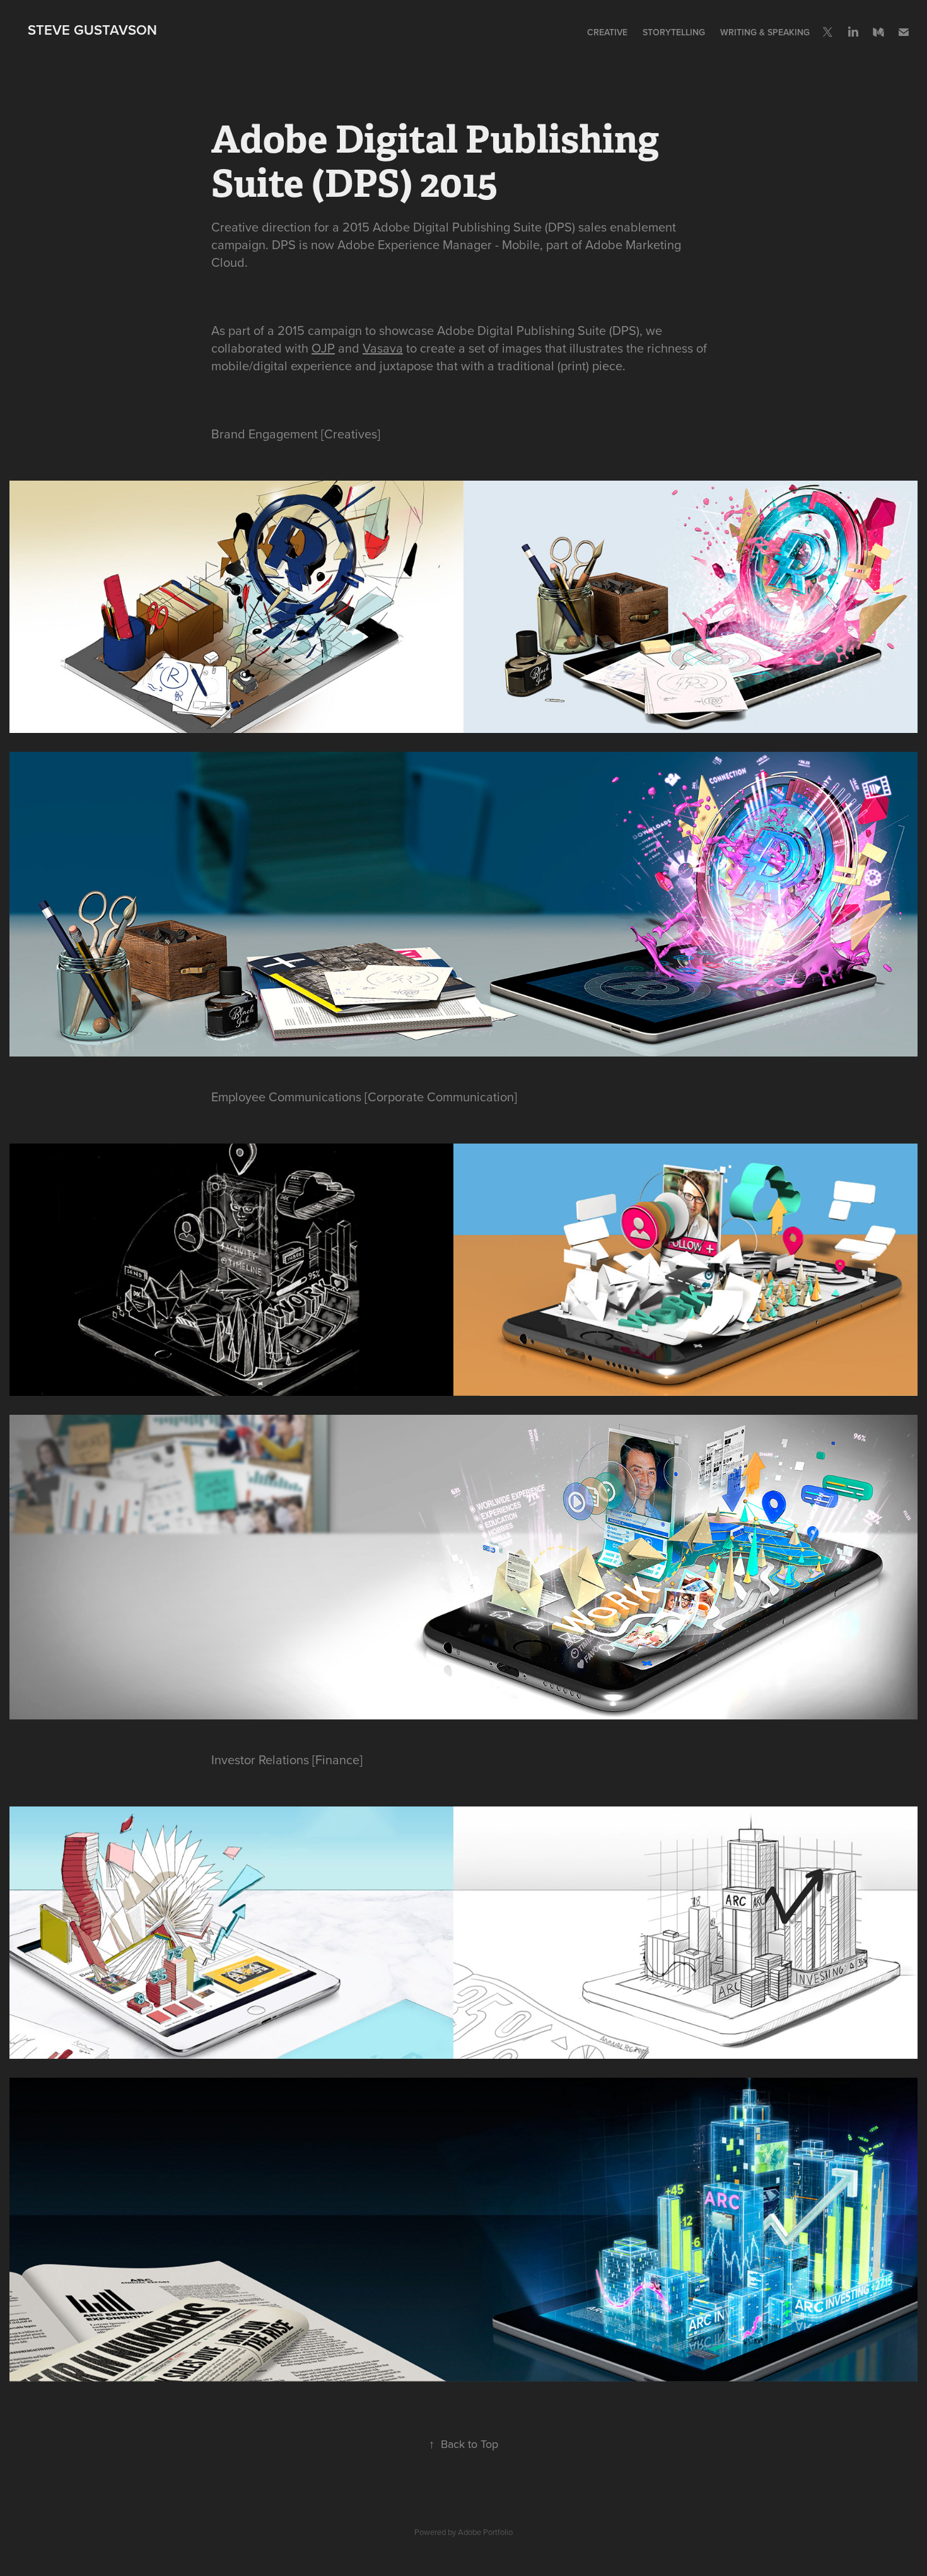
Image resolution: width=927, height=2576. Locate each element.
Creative (607, 32)
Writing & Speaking (765, 32)
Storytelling (674, 32)
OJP (323, 348)
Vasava (383, 348)
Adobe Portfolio (485, 2532)
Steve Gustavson (92, 30)
